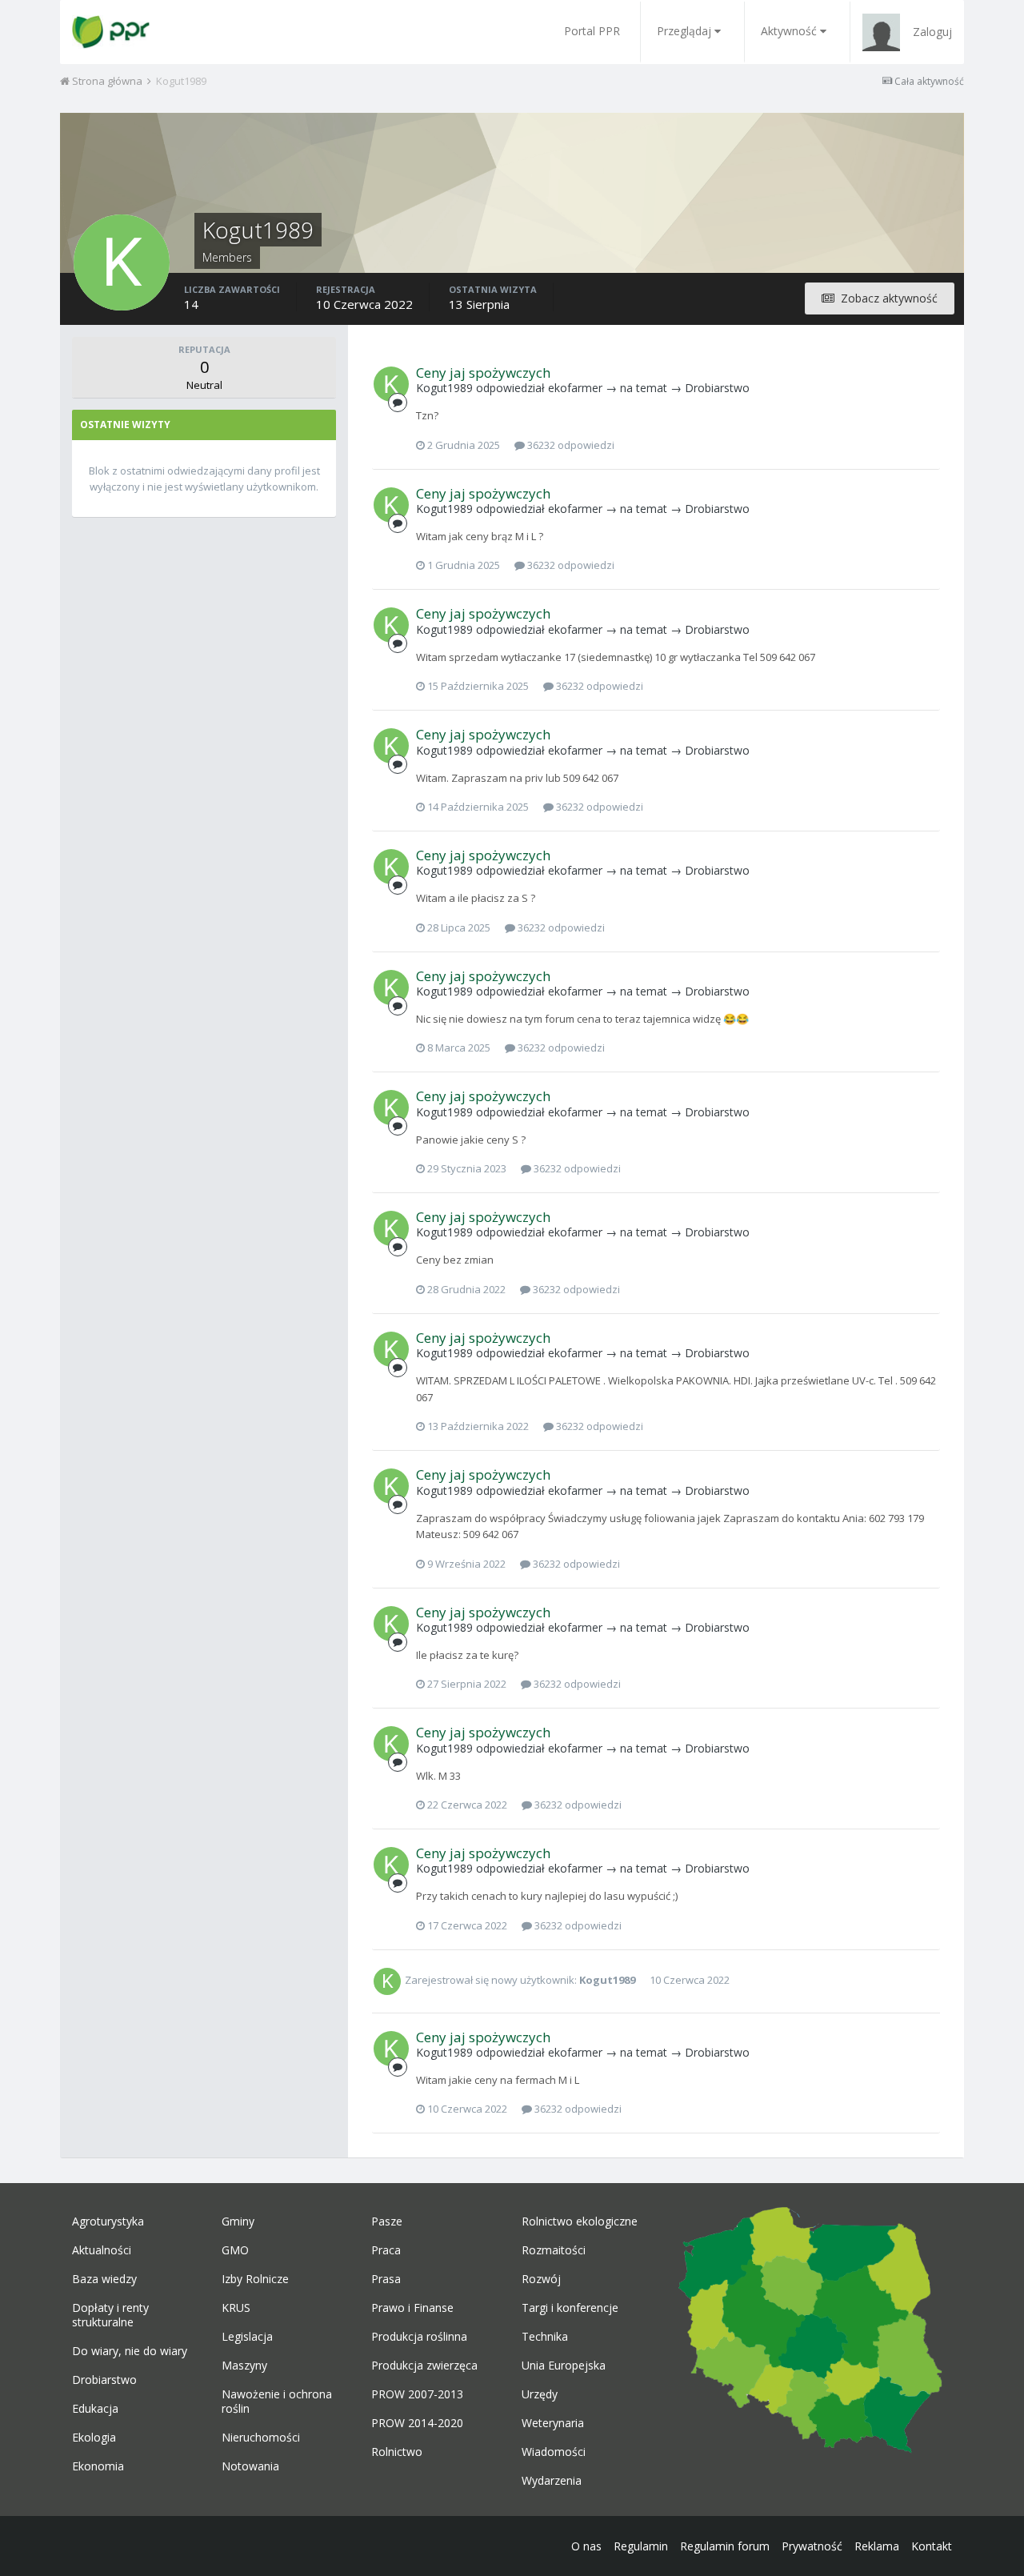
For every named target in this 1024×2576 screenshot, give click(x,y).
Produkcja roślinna (419, 2337)
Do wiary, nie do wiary (130, 2351)
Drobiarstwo (717, 388)
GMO (235, 2250)
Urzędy (540, 2394)
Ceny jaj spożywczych (483, 373)
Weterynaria (553, 2423)
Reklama (877, 2546)
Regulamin (641, 2546)
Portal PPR (592, 31)
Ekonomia (98, 2466)
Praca (386, 2250)
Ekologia (94, 2438)
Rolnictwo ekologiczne (580, 2221)
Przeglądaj (684, 31)
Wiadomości (554, 2452)
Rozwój (541, 2279)
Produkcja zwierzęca (424, 2366)
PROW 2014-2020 (417, 2423)
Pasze (387, 2221)
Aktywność (789, 31)
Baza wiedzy (104, 2279)
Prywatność (812, 2546)
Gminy (238, 2221)
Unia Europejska (564, 2366)
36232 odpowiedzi (570, 445)
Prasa (386, 2279)
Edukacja (95, 2409)
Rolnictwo (397, 2452)
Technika (545, 2337)
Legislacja (247, 2337)
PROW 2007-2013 (417, 2394)
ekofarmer (575, 388)
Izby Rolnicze (255, 2279)
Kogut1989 (444, 388)
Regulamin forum (725, 2546)
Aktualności (102, 2250)
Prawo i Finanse (412, 2308)
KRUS (236, 2308)
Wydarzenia (552, 2481)
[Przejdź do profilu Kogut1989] (391, 384)
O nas (586, 2546)
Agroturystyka (108, 2221)
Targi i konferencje (570, 2308)
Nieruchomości (261, 2438)
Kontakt (932, 2546)
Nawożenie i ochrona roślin (277, 2402)
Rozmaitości (554, 2250)
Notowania (250, 2466)
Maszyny (244, 2366)
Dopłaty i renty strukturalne (110, 2315)
